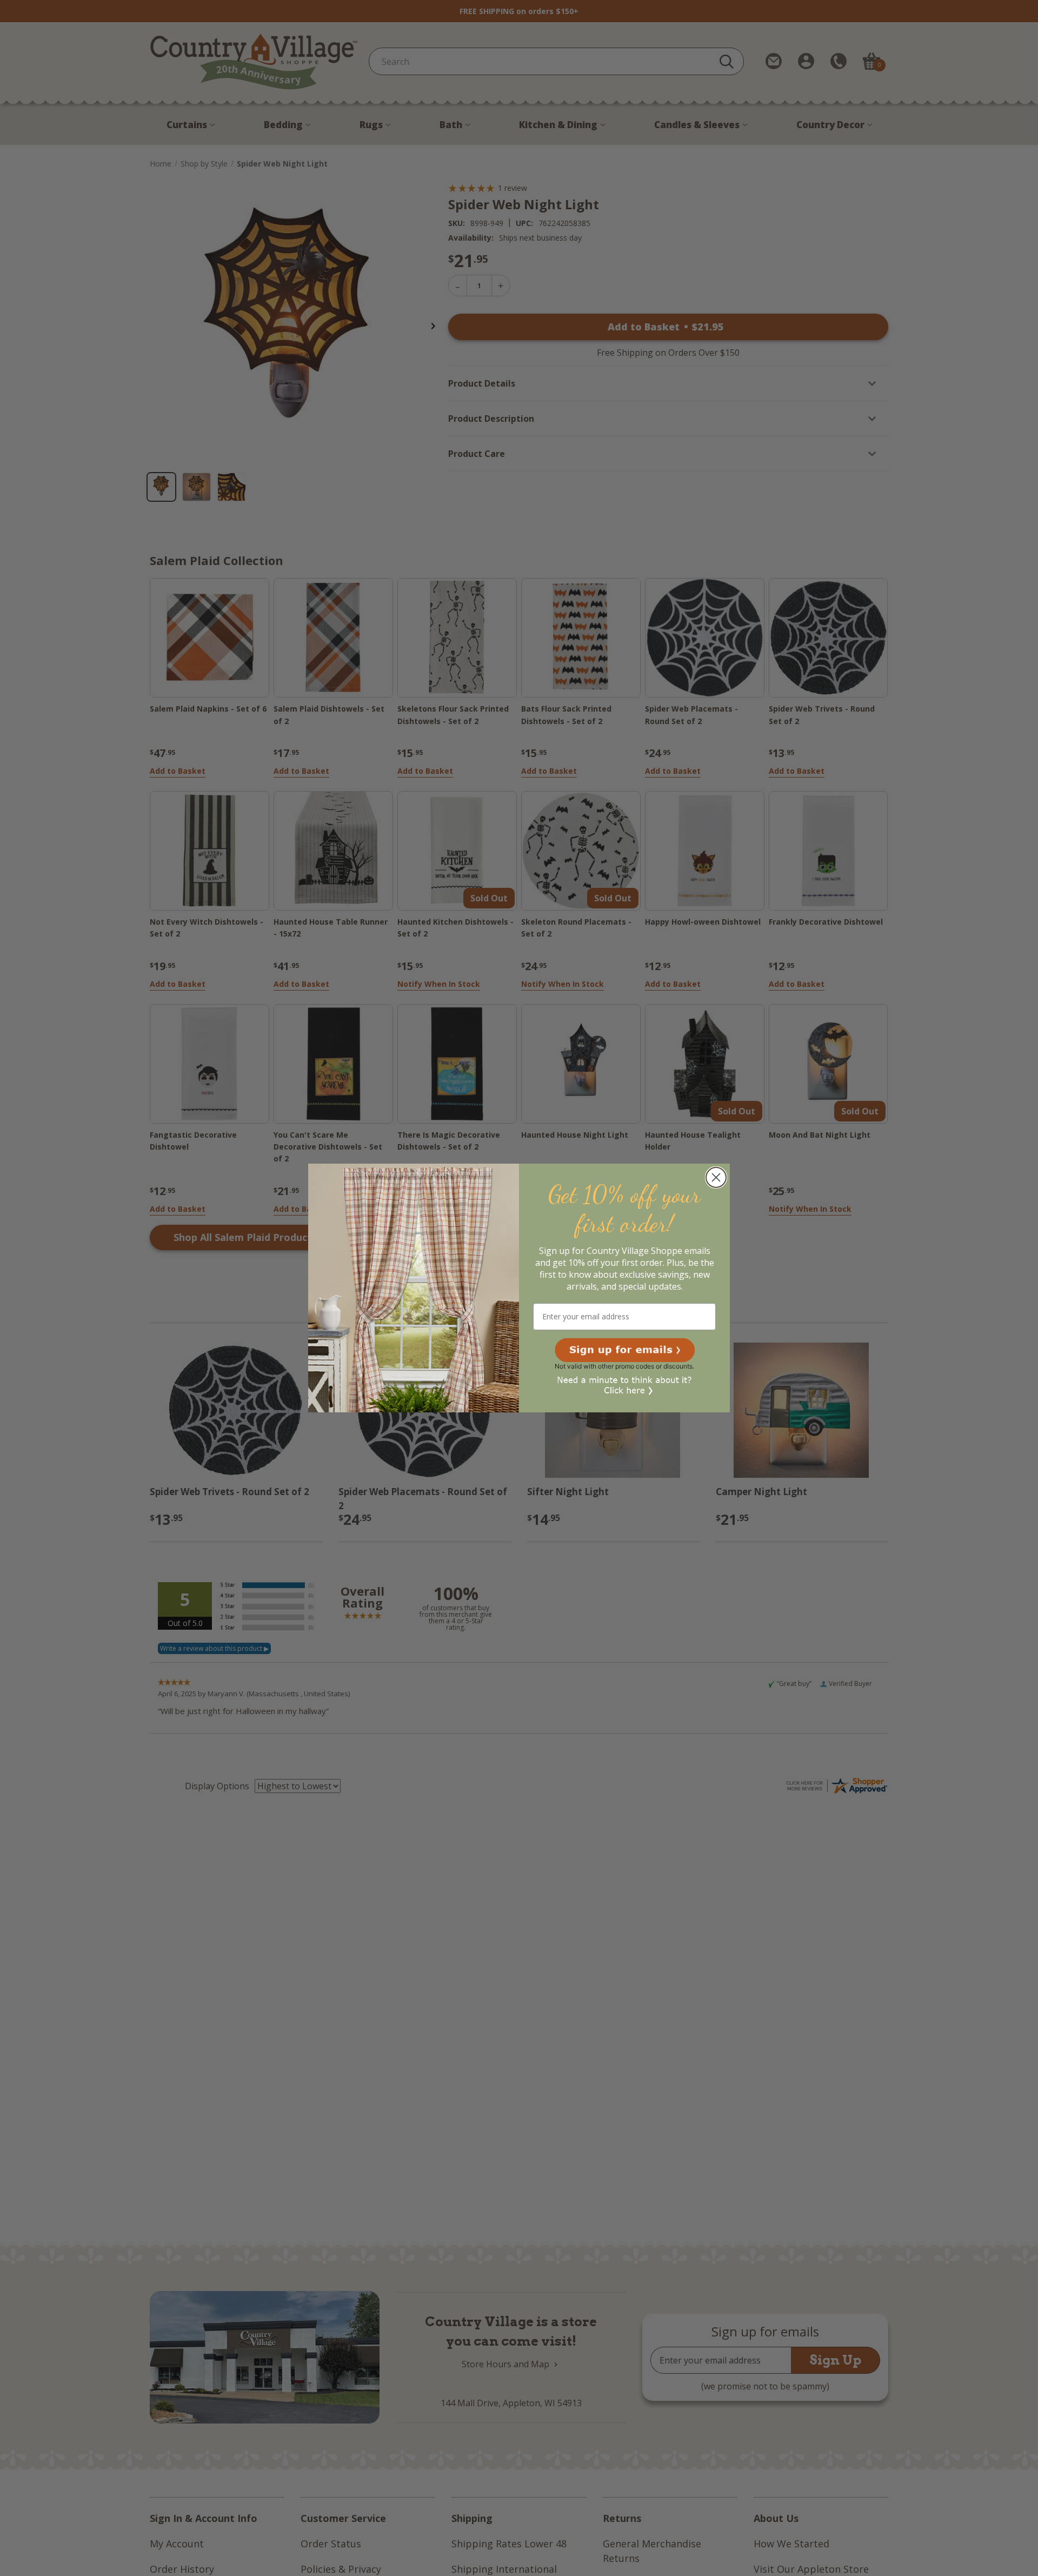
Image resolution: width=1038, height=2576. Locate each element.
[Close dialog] (716, 1177)
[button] (625, 1350)
